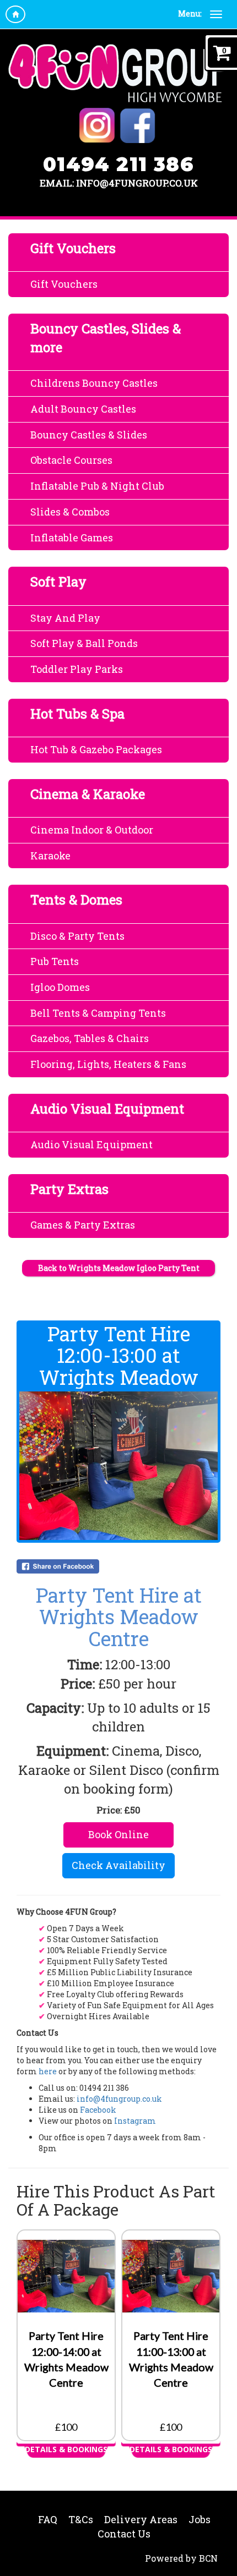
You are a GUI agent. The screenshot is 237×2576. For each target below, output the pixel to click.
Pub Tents (55, 961)
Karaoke (50, 856)
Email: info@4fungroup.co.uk (119, 184)
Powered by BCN (181, 2558)
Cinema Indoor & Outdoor (92, 830)
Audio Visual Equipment (91, 1144)
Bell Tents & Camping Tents (98, 1013)
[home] (15, 14)
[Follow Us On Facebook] (139, 125)
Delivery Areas (141, 2519)
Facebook (98, 2110)
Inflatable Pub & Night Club (97, 486)
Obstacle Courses (71, 460)
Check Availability (118, 1865)
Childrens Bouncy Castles (94, 383)
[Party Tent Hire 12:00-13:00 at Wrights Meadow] (118, 1466)
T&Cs (81, 2519)
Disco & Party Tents (77, 936)
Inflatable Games (72, 538)
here (48, 2071)
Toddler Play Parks (77, 669)
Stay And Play (65, 618)
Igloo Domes (60, 987)
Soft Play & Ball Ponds (84, 643)
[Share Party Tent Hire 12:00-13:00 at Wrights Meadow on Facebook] (118, 1566)
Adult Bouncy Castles (83, 409)
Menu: (190, 13)
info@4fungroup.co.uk (119, 2099)
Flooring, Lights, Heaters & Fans (108, 1064)
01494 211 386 (118, 165)
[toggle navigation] (216, 14)
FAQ (48, 2519)
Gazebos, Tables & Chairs (90, 1038)
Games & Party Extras (83, 1225)
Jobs (200, 2519)
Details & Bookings (66, 2449)
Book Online (118, 1834)
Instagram (135, 2121)
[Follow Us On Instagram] (99, 125)
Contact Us (124, 2534)
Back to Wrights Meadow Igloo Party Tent (119, 1268)
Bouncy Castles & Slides (89, 435)
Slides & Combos (70, 512)
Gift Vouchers (64, 284)
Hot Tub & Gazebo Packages (96, 749)
